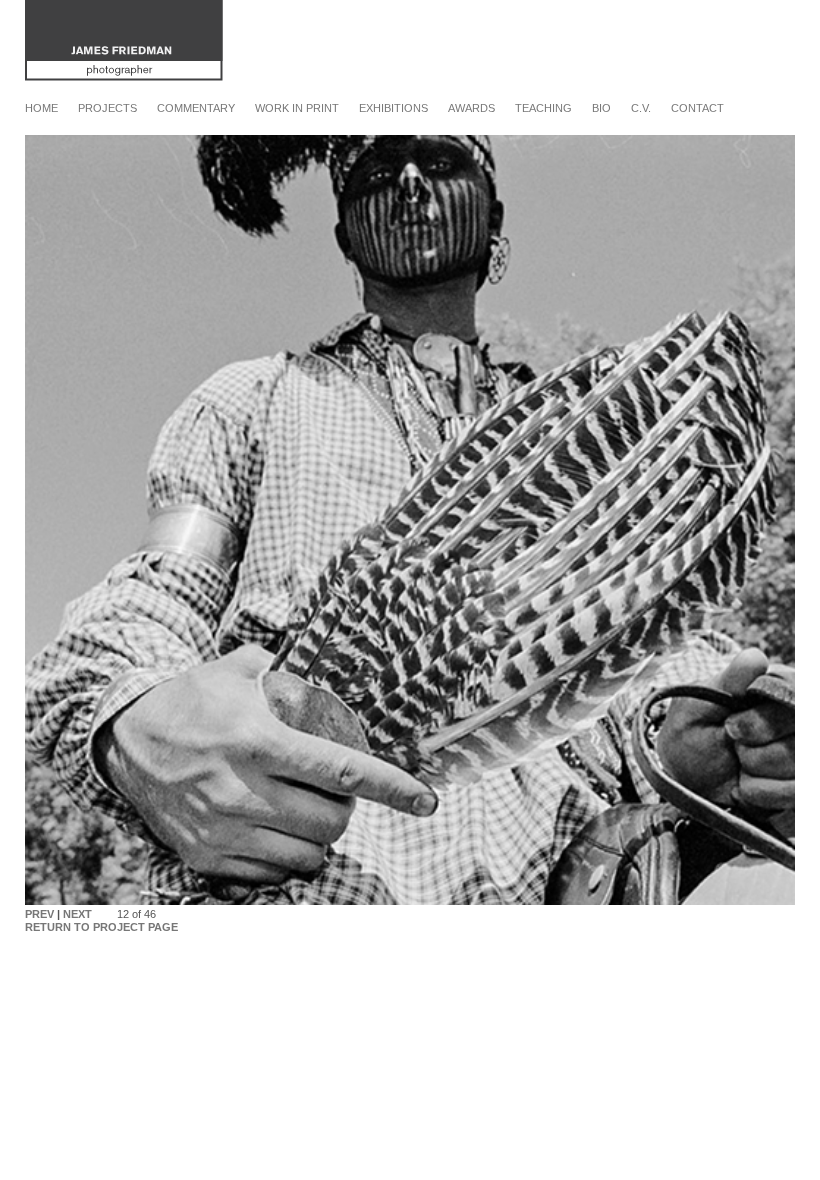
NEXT (77, 914)
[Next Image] (410, 901)
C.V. (641, 108)
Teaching (543, 108)
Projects (107, 108)
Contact (697, 108)
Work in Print (297, 108)
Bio (601, 108)
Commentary (196, 108)
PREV (39, 914)
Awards (471, 108)
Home (41, 108)
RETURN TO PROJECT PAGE (101, 927)
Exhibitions (393, 108)
